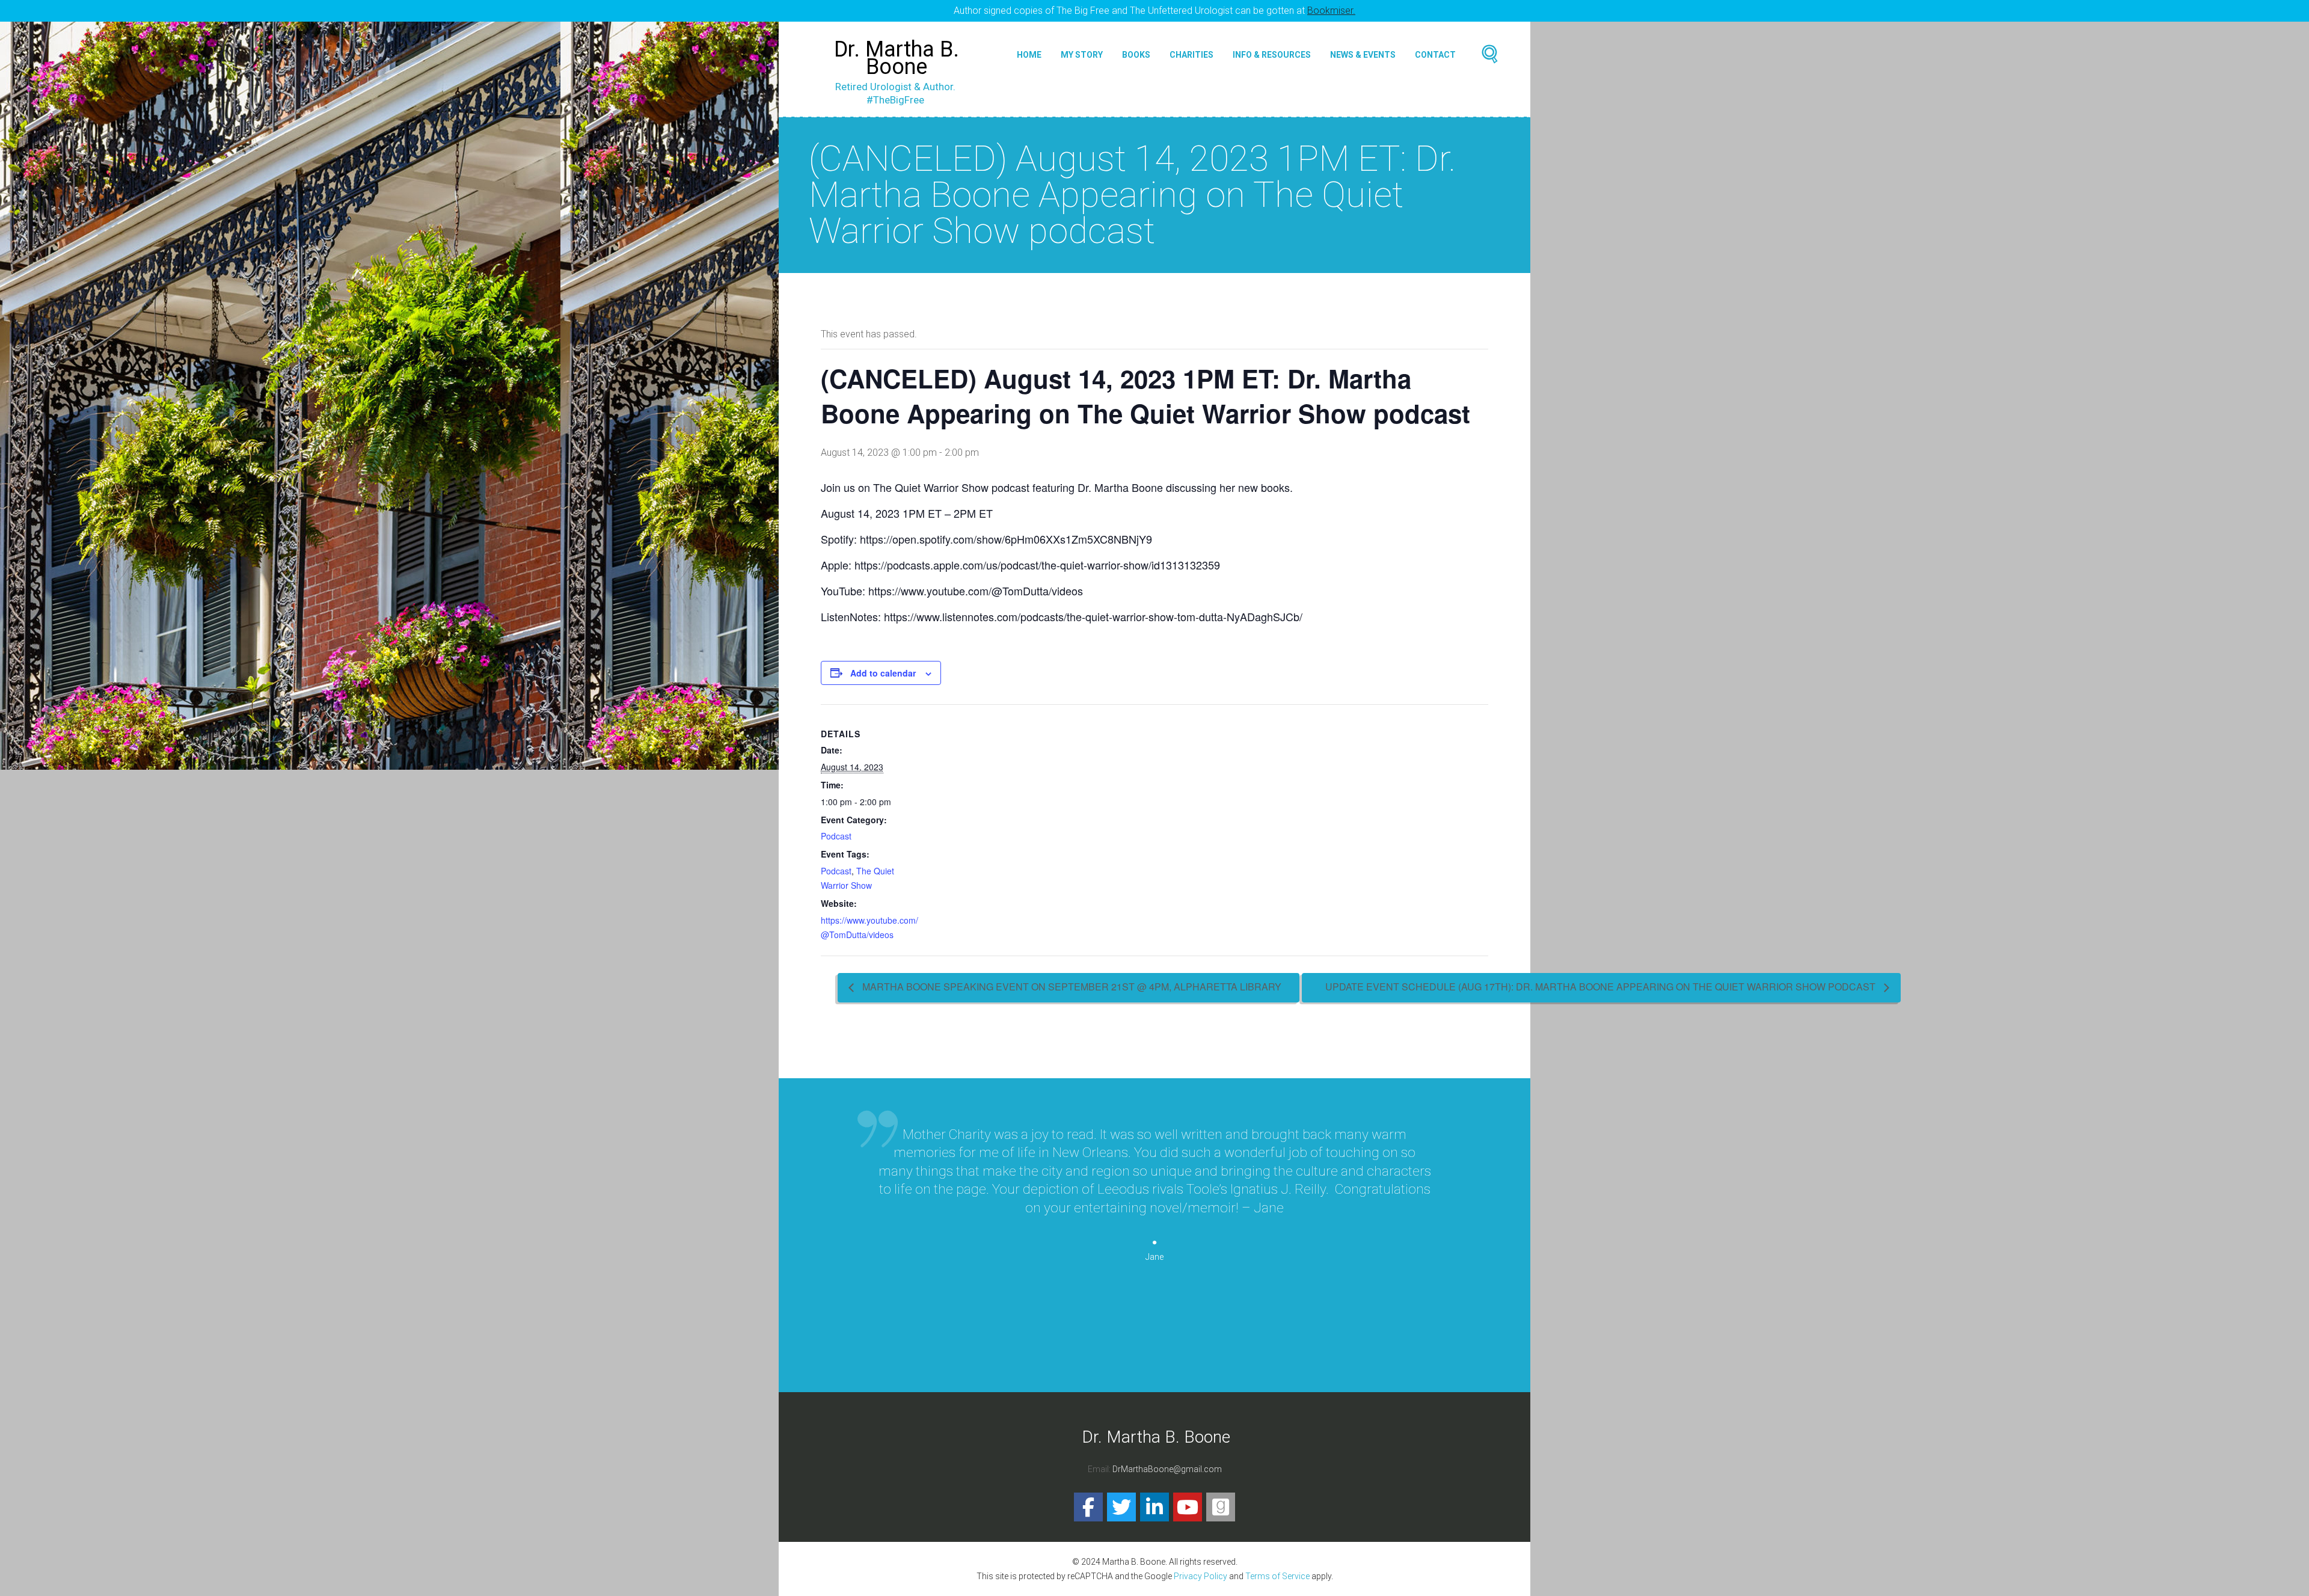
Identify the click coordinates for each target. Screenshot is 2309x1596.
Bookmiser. (1331, 11)
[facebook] (1088, 1507)
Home (1029, 55)
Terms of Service (1277, 1576)
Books (1136, 55)
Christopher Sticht (1155, 1355)
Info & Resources (1272, 55)
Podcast (836, 836)
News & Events (1363, 55)
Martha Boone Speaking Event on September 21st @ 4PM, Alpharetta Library (1071, 987)
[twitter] (1121, 1507)
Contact (1435, 55)
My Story (1082, 55)
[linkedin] (1154, 1507)
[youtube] (1188, 1507)
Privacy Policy (1200, 1576)
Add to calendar (883, 673)
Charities (1191, 55)
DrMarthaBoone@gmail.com (1167, 1469)
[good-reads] (1221, 1507)
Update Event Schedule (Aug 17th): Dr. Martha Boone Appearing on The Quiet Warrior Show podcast (1602, 987)
